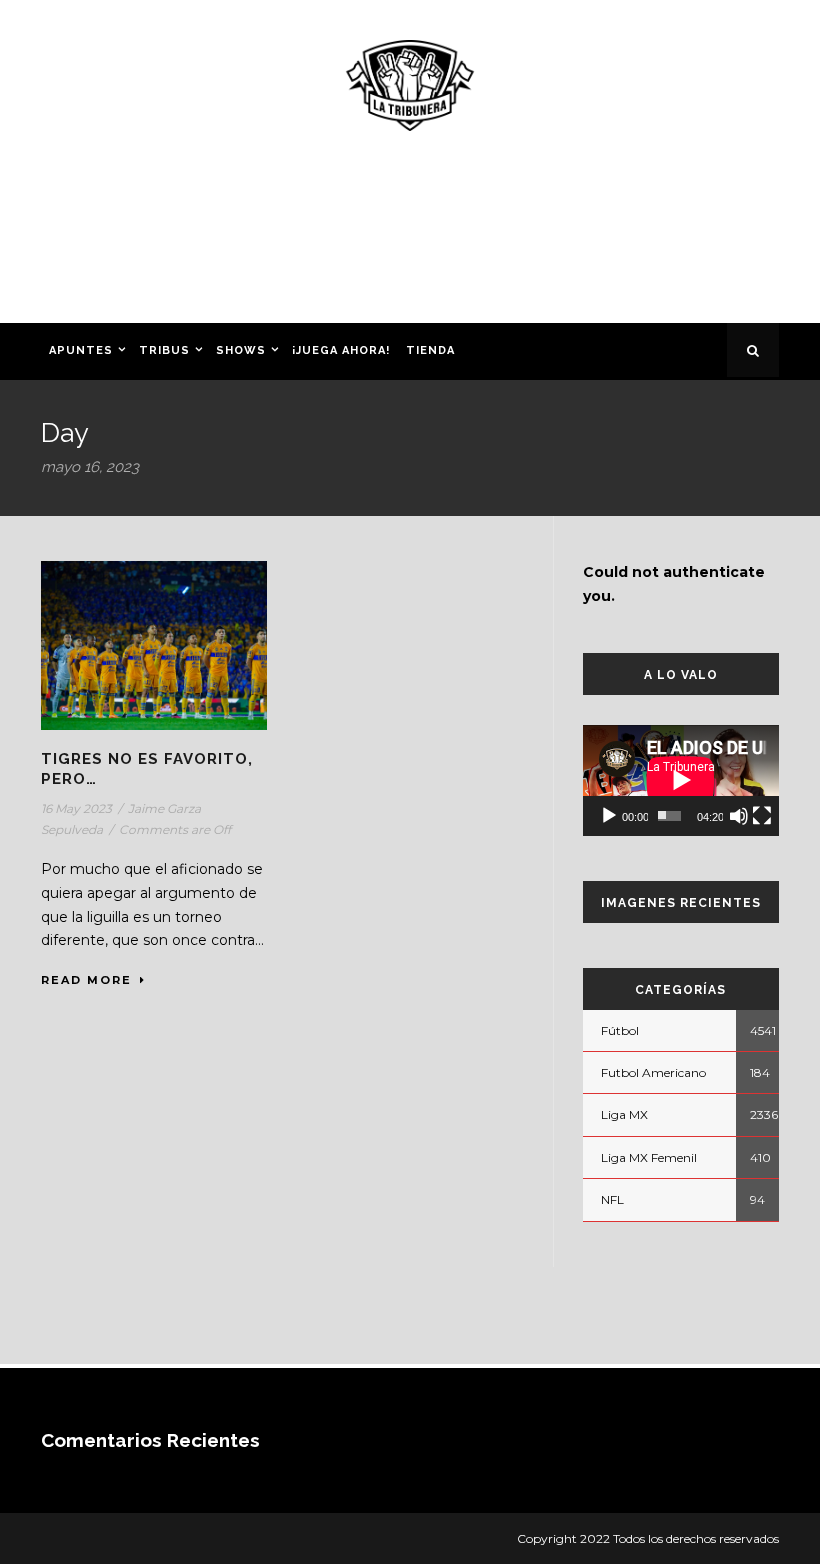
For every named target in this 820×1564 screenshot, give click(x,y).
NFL (612, 1199)
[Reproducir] (609, 816)
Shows (241, 350)
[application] (681, 780)
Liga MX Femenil (649, 1157)
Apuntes (81, 350)
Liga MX (624, 1114)
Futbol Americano (653, 1072)
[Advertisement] (410, 234)
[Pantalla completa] (762, 816)
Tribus (164, 350)
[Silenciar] (739, 816)
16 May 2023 (76, 808)
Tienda (430, 350)
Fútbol (620, 1030)
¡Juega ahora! (341, 350)
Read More (86, 980)
